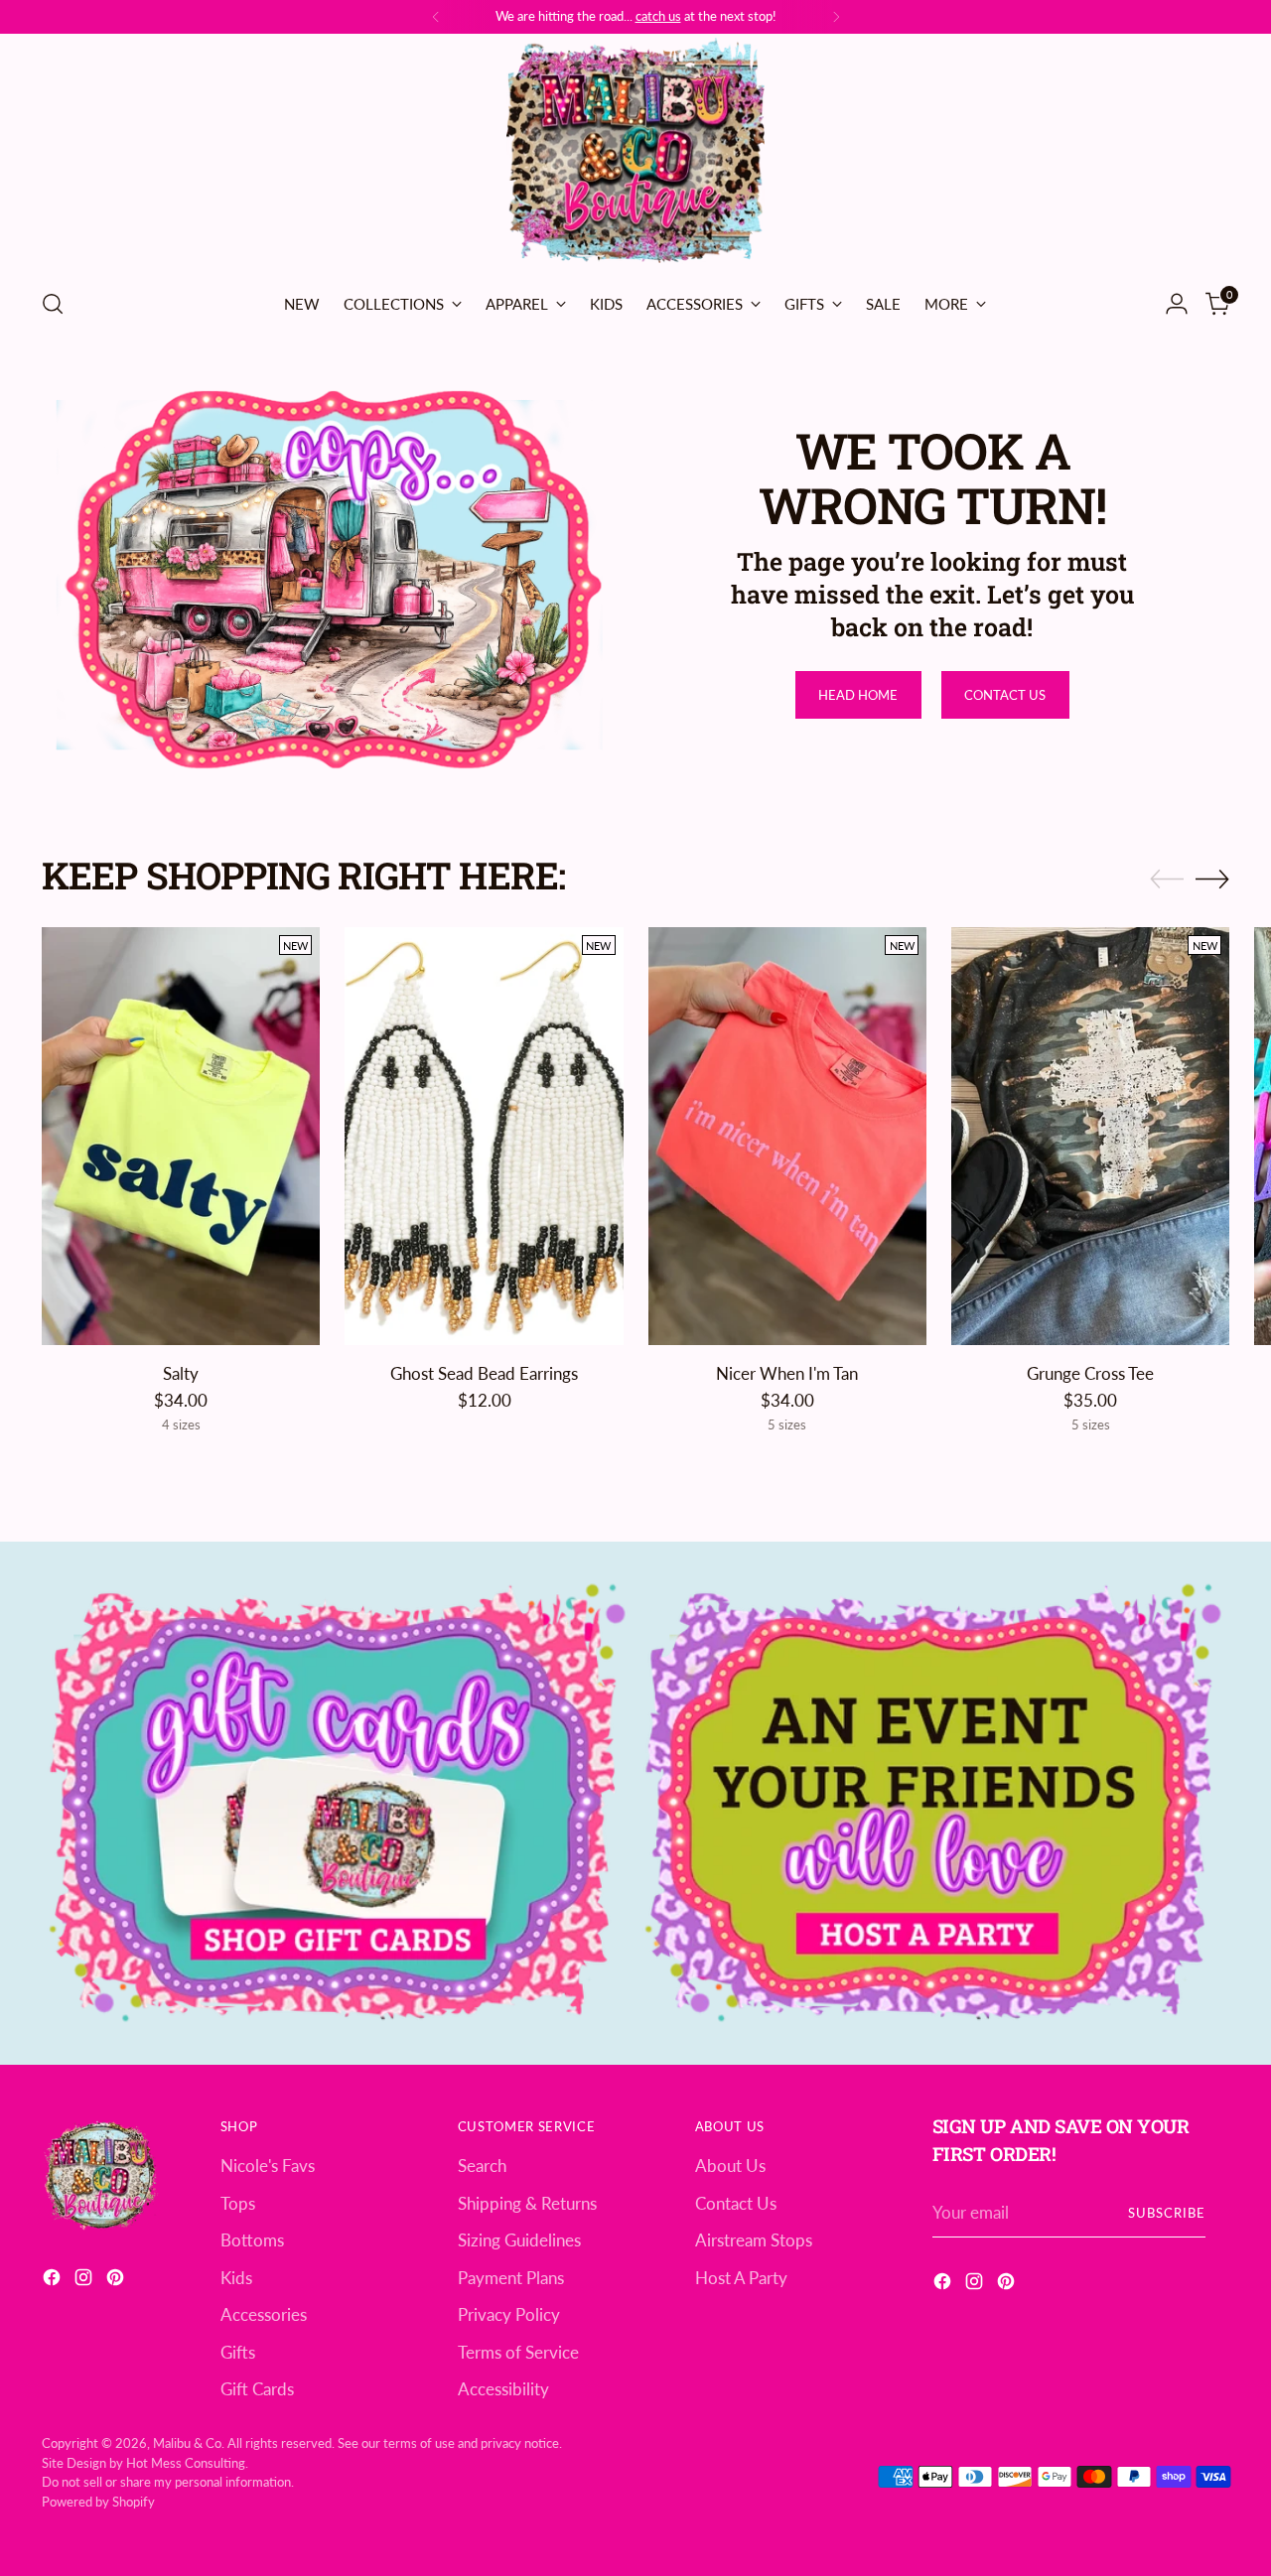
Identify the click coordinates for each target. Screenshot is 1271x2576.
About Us (730, 2166)
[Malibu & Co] (635, 154)
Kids (236, 2278)
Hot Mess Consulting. (187, 2463)
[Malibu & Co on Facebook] (54, 2281)
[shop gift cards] (338, 1803)
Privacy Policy (509, 2314)
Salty (181, 1373)
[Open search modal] (53, 304)
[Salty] (181, 1136)
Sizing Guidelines (519, 2240)
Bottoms (252, 2240)
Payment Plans (511, 2278)
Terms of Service (518, 2352)
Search (482, 2166)
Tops (238, 2203)
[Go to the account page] (1177, 304)
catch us (658, 16)
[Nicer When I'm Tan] (787, 1136)
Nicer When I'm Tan (787, 1373)
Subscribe (1167, 2213)
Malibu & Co (187, 2443)
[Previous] (436, 17)
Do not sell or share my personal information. (168, 2482)
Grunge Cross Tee (1090, 1373)
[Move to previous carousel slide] (1167, 880)
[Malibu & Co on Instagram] (85, 2281)
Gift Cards (257, 2389)
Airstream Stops (754, 2240)
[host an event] (933, 1803)
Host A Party (741, 2278)
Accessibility (503, 2389)
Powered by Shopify (98, 2502)
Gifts (238, 2352)
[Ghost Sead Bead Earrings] (484, 1136)
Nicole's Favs (268, 2166)
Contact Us (736, 2203)
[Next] (836, 17)
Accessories (264, 2314)
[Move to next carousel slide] (1212, 879)
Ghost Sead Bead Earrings (484, 1373)
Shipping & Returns (527, 2203)
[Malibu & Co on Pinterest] (117, 2281)
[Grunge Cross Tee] (1090, 1136)
